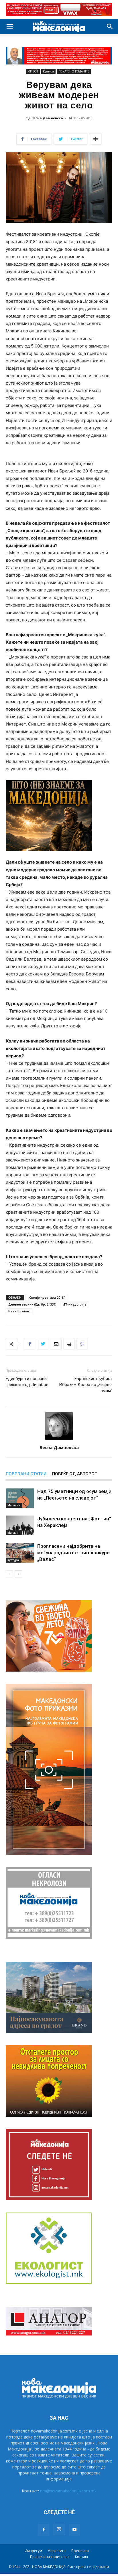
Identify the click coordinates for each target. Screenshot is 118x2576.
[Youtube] (74, 2530)
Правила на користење (50, 2557)
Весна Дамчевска (47, 118)
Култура (48, 71)
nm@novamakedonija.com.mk (68, 2491)
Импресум (33, 2551)
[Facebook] (29, 1344)
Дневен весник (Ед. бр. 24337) (32, 1304)
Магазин (14, 1505)
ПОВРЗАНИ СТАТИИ (26, 1474)
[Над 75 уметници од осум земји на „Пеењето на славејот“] (20, 1498)
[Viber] (82, 1344)
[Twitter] (43, 1344)
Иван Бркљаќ (19, 1311)
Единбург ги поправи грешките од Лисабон (27, 1382)
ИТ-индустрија (75, 1304)
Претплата (80, 2551)
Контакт (82, 2557)
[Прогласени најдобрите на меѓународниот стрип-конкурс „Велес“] (20, 1553)
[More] (96, 139)
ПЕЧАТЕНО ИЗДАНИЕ (74, 71)
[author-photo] (59, 1439)
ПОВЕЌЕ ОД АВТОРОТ (75, 1474)
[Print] (69, 1344)
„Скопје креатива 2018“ (46, 1297)
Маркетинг (57, 2551)
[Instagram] (59, 2529)
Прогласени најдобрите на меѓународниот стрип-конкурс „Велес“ (73, 1553)
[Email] (56, 1344)
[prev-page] (9, 1574)
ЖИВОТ (33, 71)
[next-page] (18, 1574)
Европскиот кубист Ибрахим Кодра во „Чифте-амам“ (86, 1385)
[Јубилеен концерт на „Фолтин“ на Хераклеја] (20, 1525)
